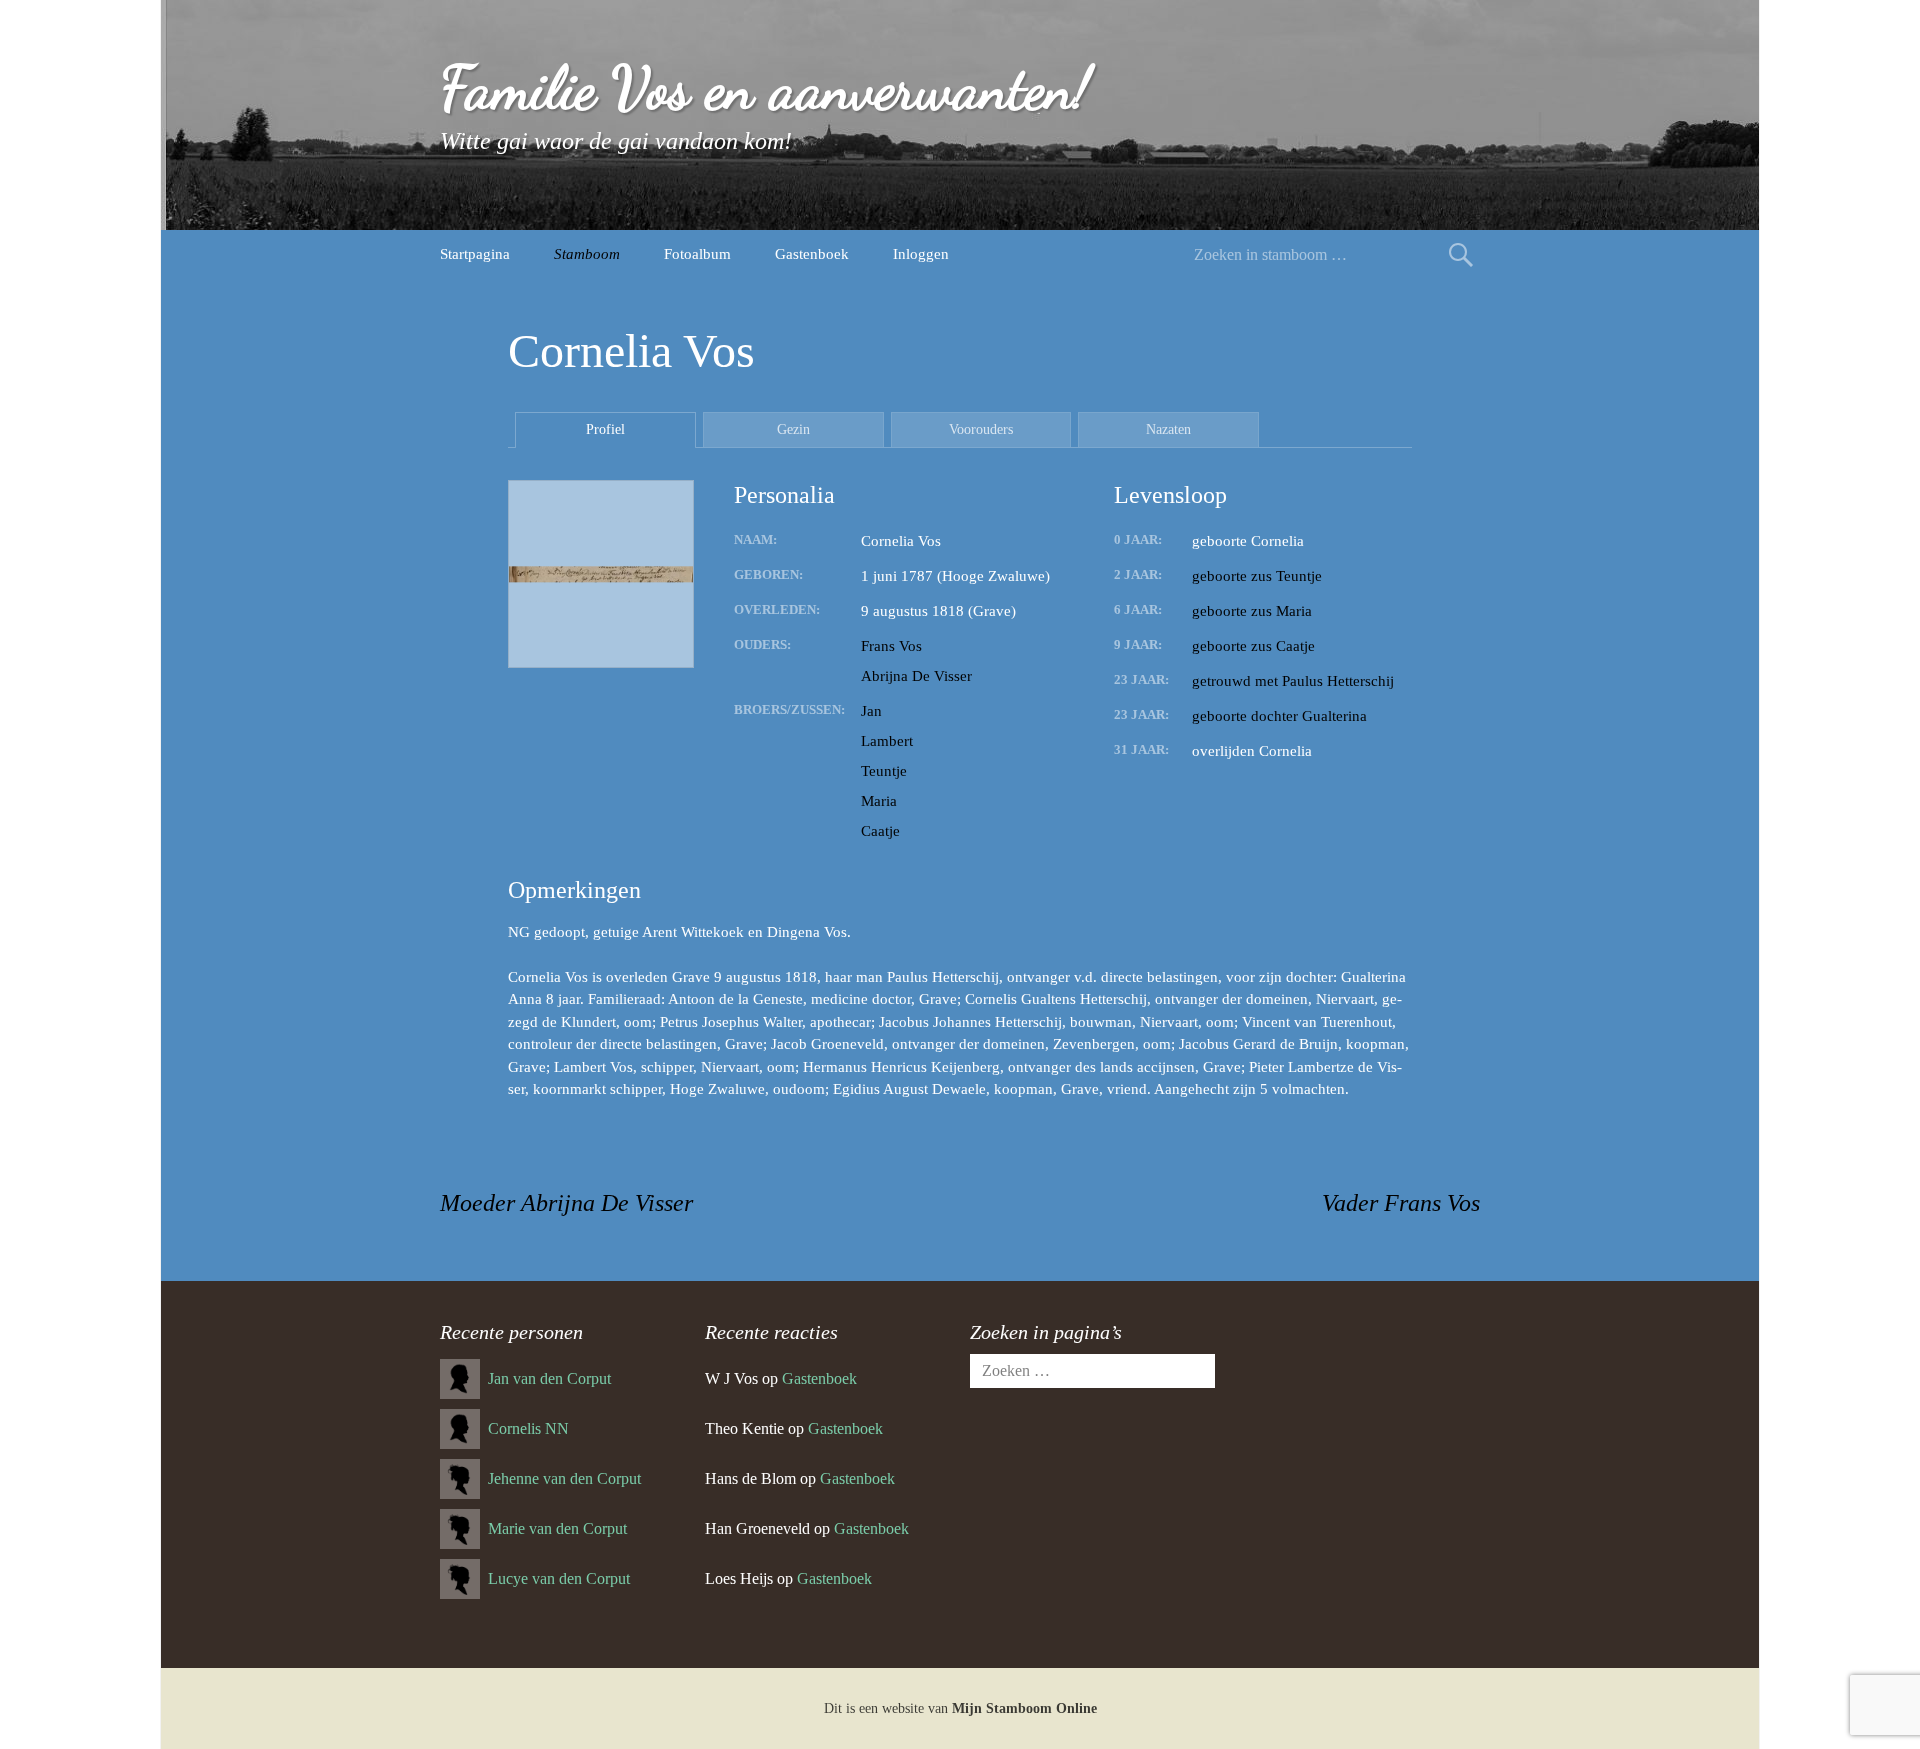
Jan (871, 711)
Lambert (887, 741)
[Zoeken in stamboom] (1461, 254)
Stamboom (587, 254)
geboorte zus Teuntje (1257, 576)
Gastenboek (812, 254)
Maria (879, 801)
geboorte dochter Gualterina (1279, 716)
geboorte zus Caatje (1253, 646)
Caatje (880, 831)
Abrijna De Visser (916, 676)
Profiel (605, 429)
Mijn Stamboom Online (1024, 1708)
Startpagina (475, 254)
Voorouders (981, 429)
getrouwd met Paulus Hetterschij (1293, 681)
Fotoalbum (697, 254)
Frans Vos (891, 646)
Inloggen (921, 254)
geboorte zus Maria (1252, 611)
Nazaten (1168, 429)
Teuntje (884, 771)
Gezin (793, 429)
